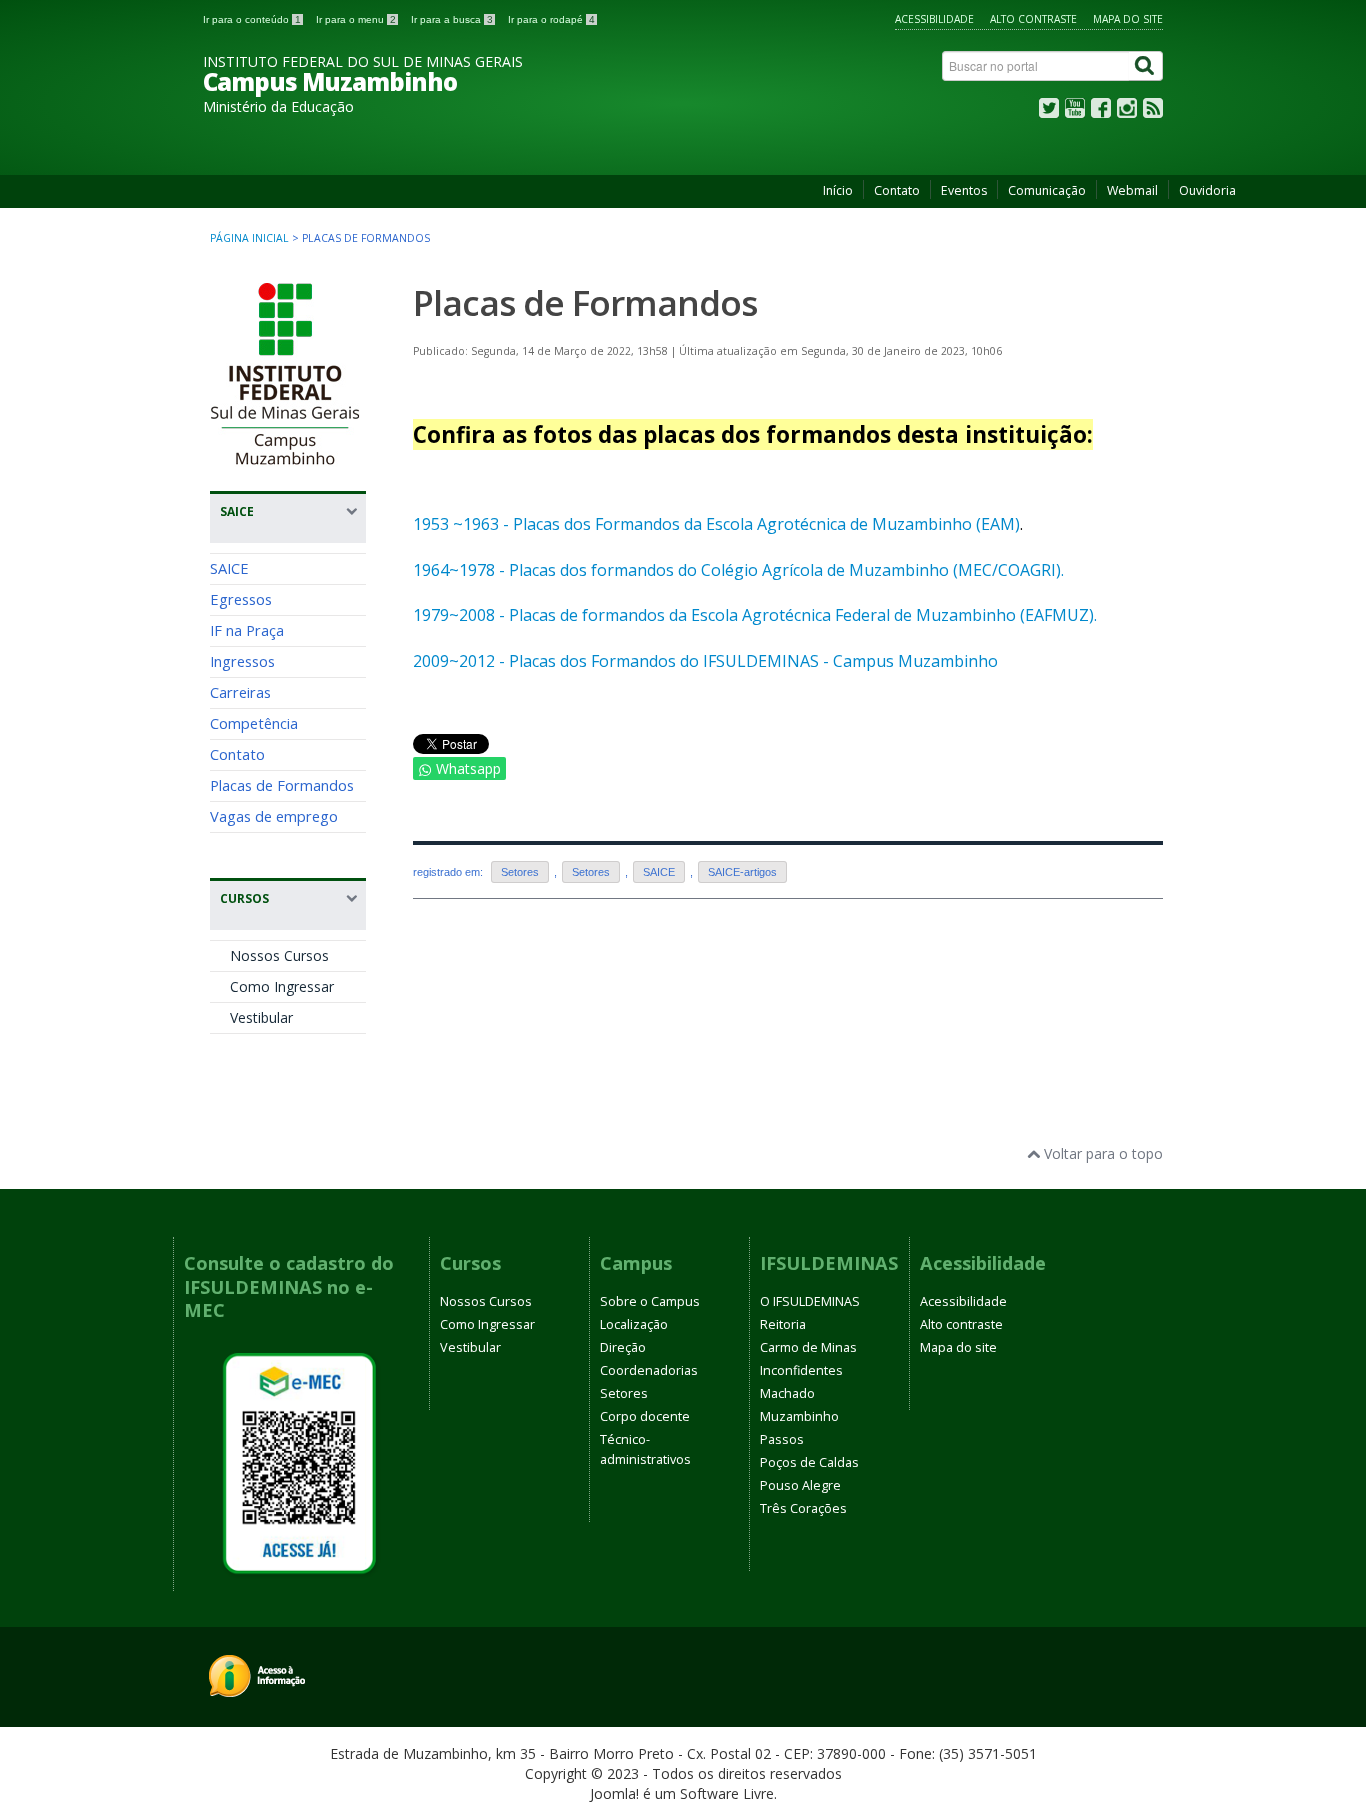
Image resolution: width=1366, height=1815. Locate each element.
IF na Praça (247, 630)
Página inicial (249, 238)
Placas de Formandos (282, 785)
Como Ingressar (282, 986)
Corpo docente (645, 1416)
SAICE (229, 568)
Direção (623, 1347)
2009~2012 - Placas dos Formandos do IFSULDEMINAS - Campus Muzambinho (705, 661)
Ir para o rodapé (551, 19)
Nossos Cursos (279, 955)
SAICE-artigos (742, 872)
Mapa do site (1128, 19)
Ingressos (242, 661)
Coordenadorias (649, 1370)
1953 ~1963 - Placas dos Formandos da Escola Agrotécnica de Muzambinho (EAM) (716, 524)
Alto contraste (1033, 19)
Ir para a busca (452, 19)
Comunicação (1047, 190)
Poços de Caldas (809, 1462)
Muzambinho (799, 1416)
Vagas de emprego (274, 816)
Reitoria (783, 1324)
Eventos (964, 190)
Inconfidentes (801, 1370)
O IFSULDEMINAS (810, 1301)
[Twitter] (1049, 112)
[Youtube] (1075, 112)
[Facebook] (1101, 112)
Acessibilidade (934, 19)
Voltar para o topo (1101, 1153)
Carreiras (240, 692)
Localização (634, 1324)
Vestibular (261, 1017)
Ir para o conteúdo (252, 19)
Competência (254, 723)
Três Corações (803, 1508)
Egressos (241, 599)
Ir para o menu (356, 19)
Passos (782, 1439)
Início (838, 190)
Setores (520, 872)
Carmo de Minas (808, 1347)
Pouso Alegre (800, 1485)
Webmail (1132, 190)
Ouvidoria (1207, 190)
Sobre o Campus (650, 1301)
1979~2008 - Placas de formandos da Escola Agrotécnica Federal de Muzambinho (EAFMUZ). (755, 615)
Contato (897, 190)
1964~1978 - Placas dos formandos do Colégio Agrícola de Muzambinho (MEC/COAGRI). (738, 570)
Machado (787, 1393)
